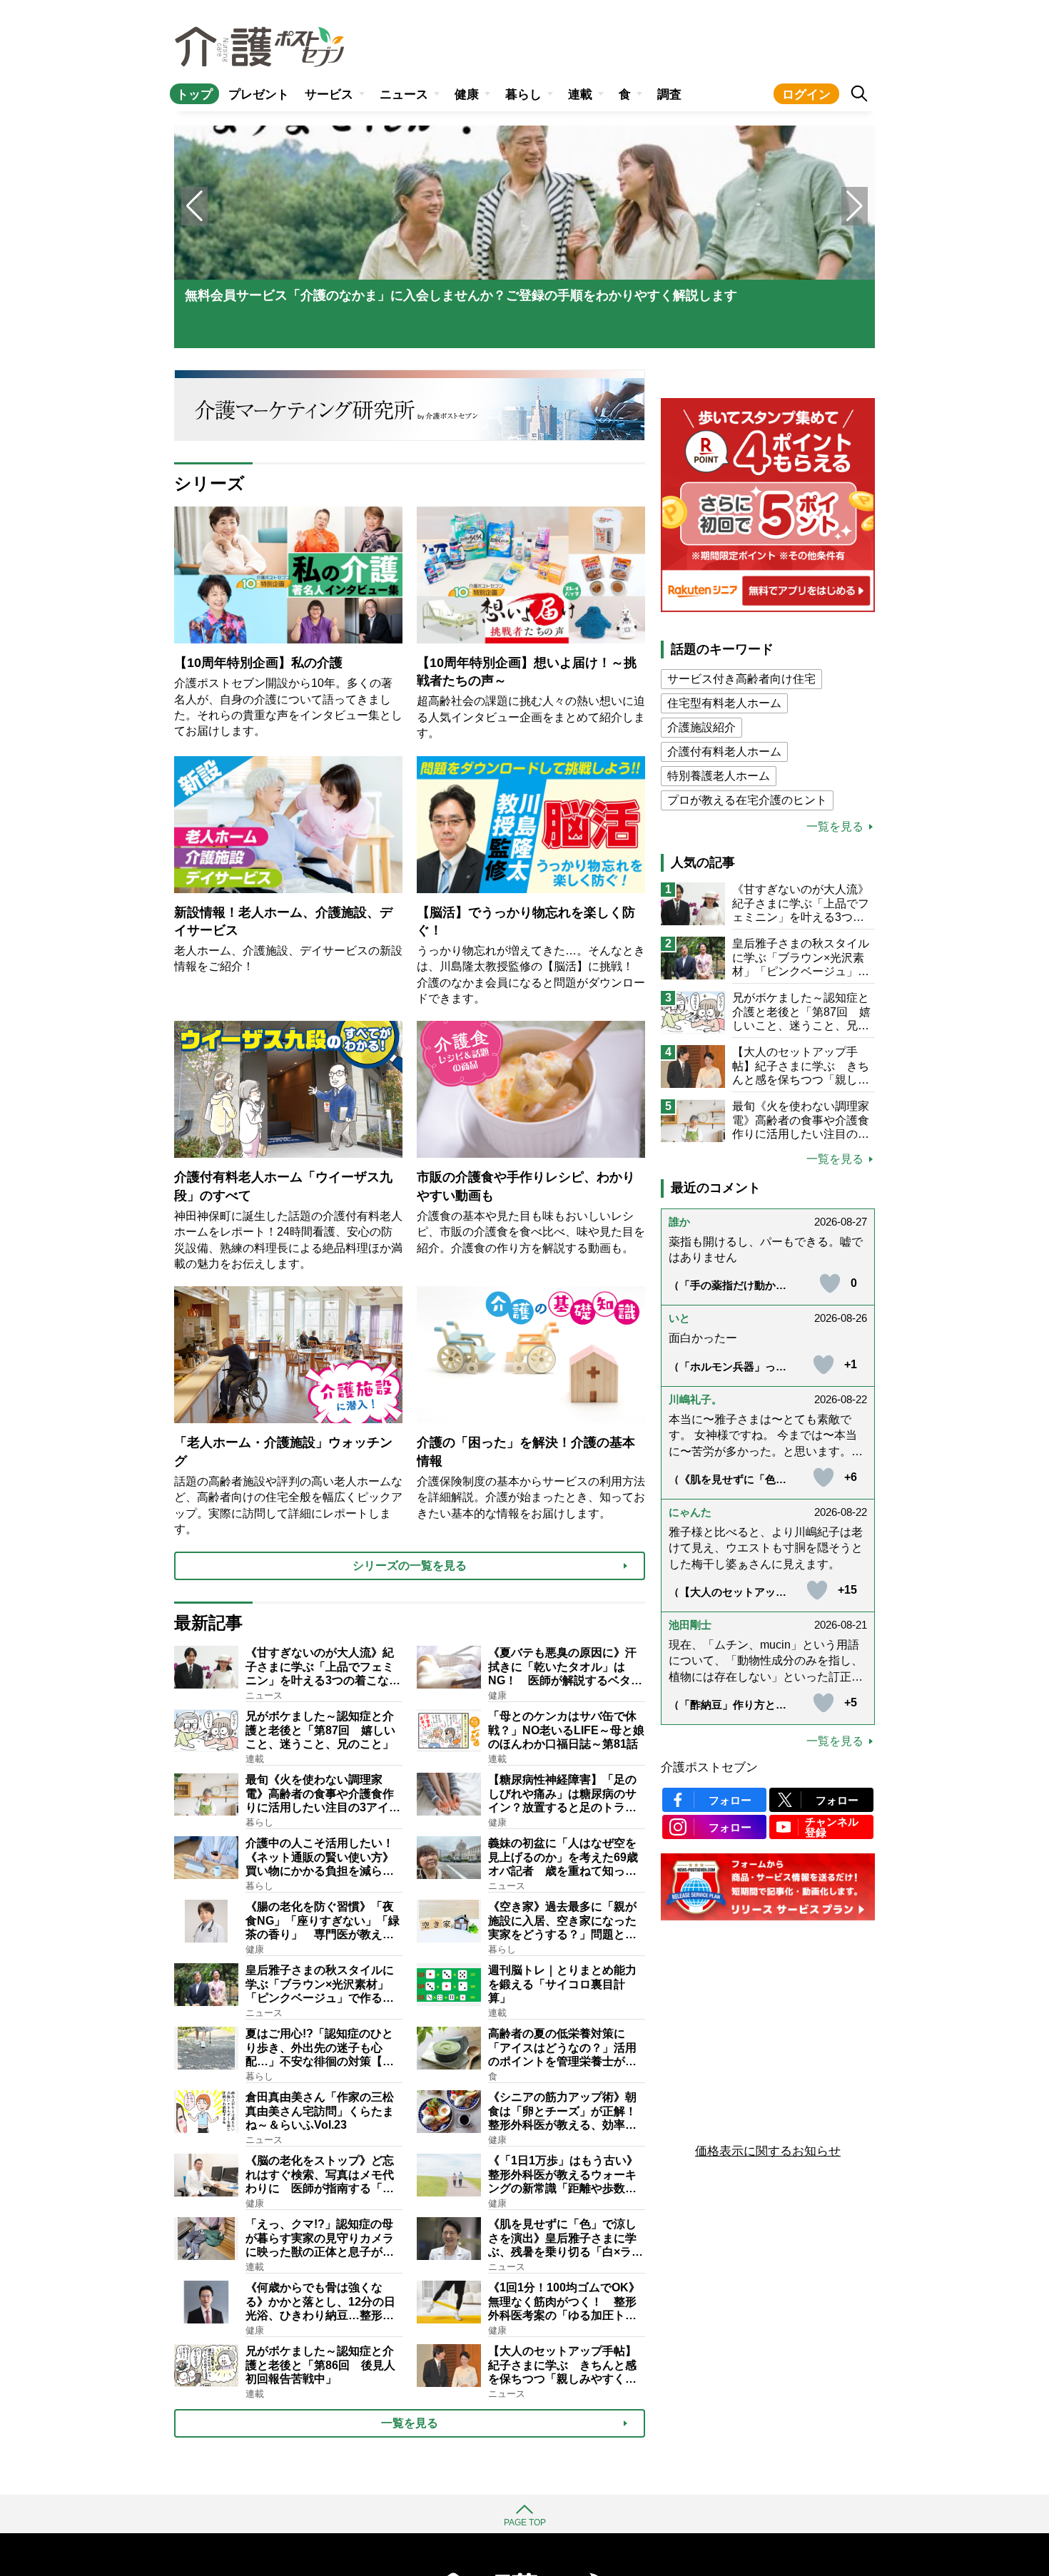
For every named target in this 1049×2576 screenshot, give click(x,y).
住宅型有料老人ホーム (724, 703)
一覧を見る (835, 827)
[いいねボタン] (830, 1283)
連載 (580, 95)
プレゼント (259, 95)
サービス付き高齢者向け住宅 (741, 679)
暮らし (523, 95)
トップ (194, 95)
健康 (467, 95)
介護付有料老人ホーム (724, 752)
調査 (669, 95)
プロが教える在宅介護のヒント (747, 800)
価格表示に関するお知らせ (768, 2151)
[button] (855, 206)
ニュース (404, 95)
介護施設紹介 (701, 727)
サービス (329, 95)
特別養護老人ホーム (719, 776)
